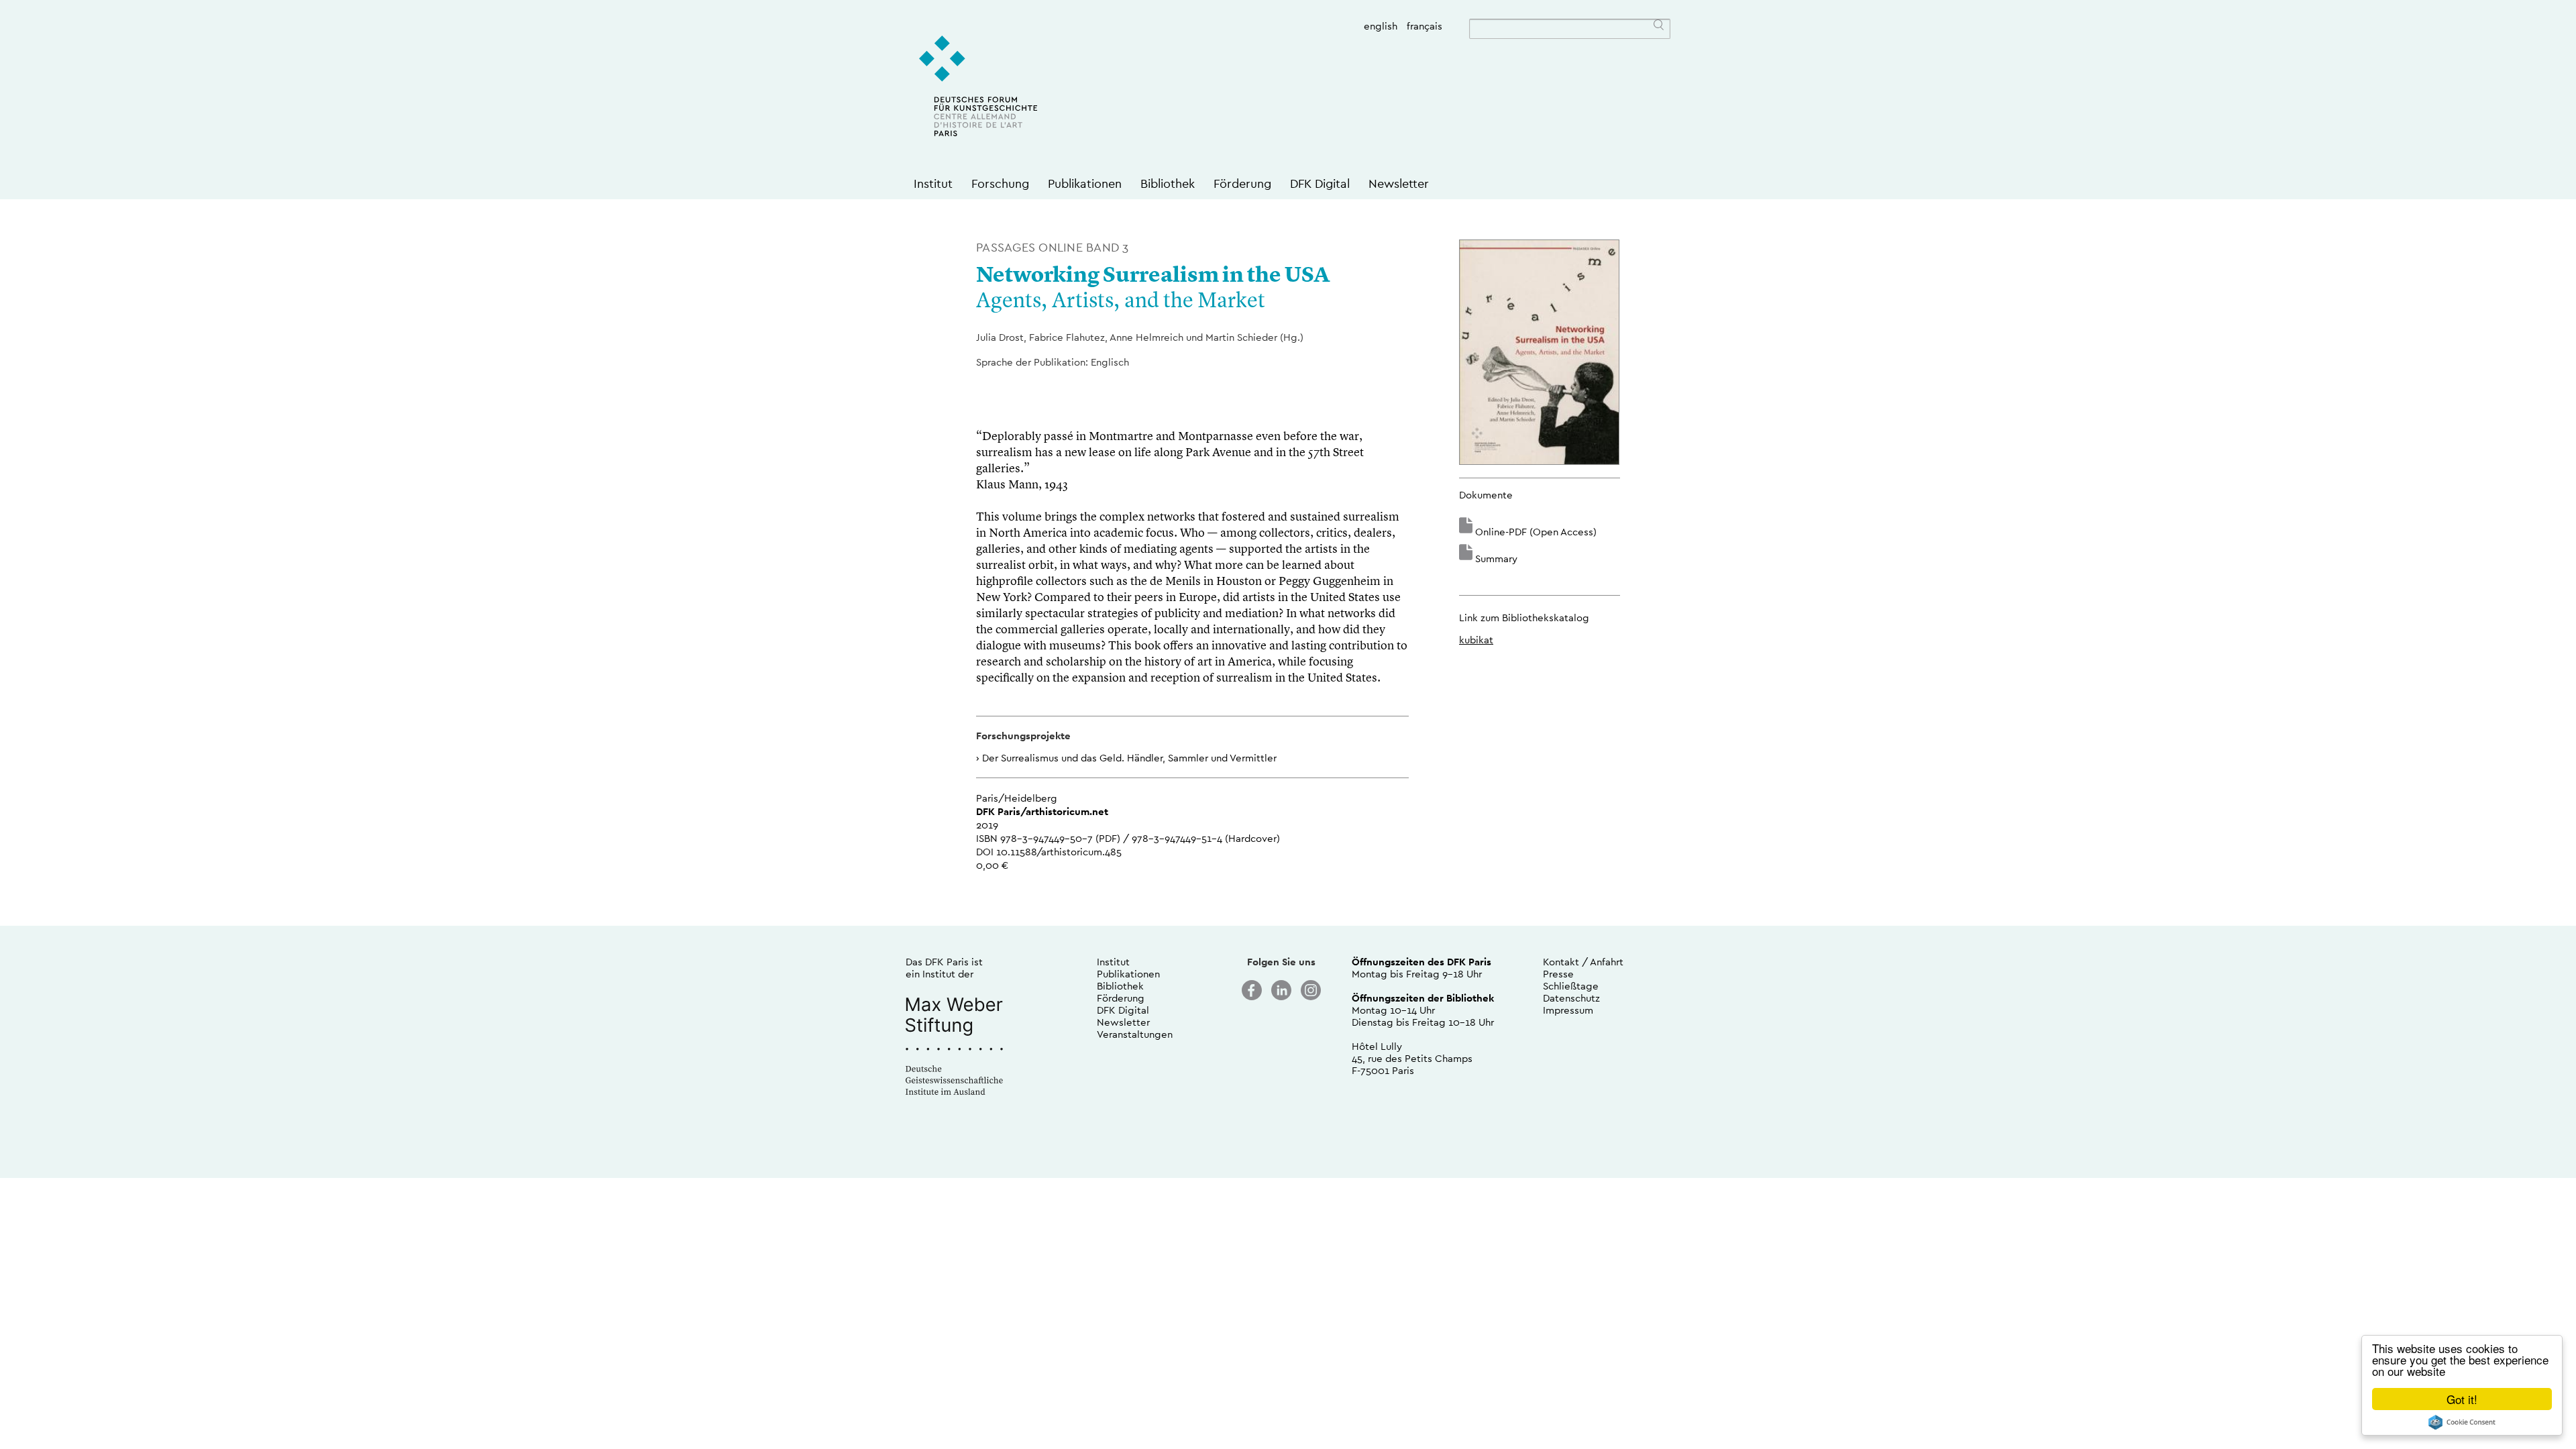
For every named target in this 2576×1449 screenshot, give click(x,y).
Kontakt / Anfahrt (1583, 962)
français (1425, 26)
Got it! (2462, 1399)
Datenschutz (1571, 998)
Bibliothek (1168, 183)
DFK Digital (1320, 183)
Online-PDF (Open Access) (1536, 532)
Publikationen (1085, 183)
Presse (1558, 974)
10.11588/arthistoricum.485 (1059, 852)
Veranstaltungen (1135, 1034)
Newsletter (1399, 183)
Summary (1496, 558)
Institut (933, 183)
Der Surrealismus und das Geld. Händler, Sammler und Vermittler (1129, 758)
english (1381, 26)
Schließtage (1571, 986)
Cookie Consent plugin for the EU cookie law (2462, 1422)
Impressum (1568, 1010)
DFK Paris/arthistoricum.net (1042, 811)
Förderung (1242, 183)
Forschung (1000, 183)
